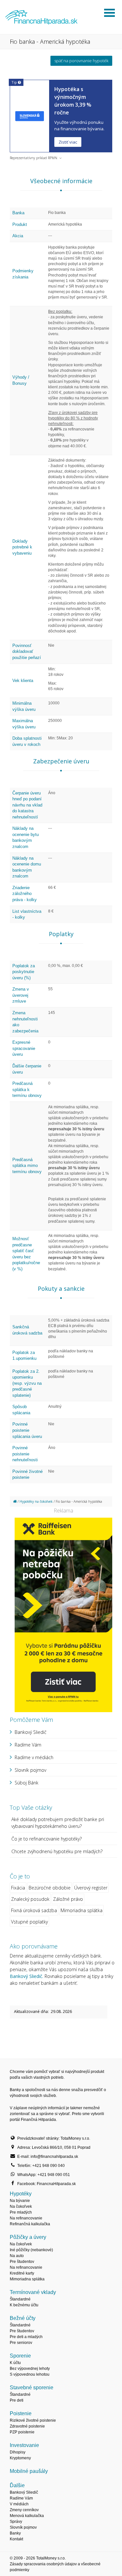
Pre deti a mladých (26, 2337)
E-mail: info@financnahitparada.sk (48, 2157)
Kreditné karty (22, 2273)
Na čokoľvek (21, 2206)
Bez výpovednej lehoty (30, 2369)
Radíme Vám (28, 1745)
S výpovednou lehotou (30, 2374)
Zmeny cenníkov (24, 2510)
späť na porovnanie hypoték (81, 61)
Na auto (17, 2256)
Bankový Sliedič (31, 1732)
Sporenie (20, 2356)
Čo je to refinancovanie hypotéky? (47, 1839)
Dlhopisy (18, 2452)
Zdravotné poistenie (27, 2426)
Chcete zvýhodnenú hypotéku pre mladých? (57, 1851)
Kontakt (16, 2539)
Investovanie (24, 2445)
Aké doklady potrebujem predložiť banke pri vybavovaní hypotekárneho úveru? (58, 1823)
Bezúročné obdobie (50, 1888)
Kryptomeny (20, 2458)
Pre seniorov (21, 2343)
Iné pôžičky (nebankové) (31, 2250)
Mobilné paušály (29, 2471)
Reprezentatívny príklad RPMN (34, 158)
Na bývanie (20, 2201)
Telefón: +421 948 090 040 (41, 2166)
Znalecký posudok (30, 1899)
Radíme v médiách (34, 1757)
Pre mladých (21, 2212)
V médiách (19, 2504)
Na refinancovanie (26, 2218)
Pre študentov (22, 2262)
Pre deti (17, 2400)
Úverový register (91, 1888)
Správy (16, 2522)
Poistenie (21, 2413)
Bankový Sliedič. (27, 1976)
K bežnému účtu (24, 2305)
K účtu (15, 2363)
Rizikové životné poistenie (33, 2420)
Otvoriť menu (109, 13)
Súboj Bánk (27, 1783)
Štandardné (20, 2299)
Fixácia (18, 1888)
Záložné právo (68, 1899)
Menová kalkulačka (27, 2516)
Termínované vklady (33, 2292)
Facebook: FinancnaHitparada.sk (47, 2184)
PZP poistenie (22, 2432)
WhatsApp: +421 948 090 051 (44, 2175)
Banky (15, 2533)
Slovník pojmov (30, 1770)
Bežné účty (23, 2318)
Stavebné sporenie (32, 2388)
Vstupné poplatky (29, 1922)
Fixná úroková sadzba (34, 1910)
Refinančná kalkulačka (30, 2224)
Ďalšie (17, 2485)
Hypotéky (21, 2194)
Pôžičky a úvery (28, 2237)
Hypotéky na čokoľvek (36, 1501)
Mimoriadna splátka (81, 1910)
